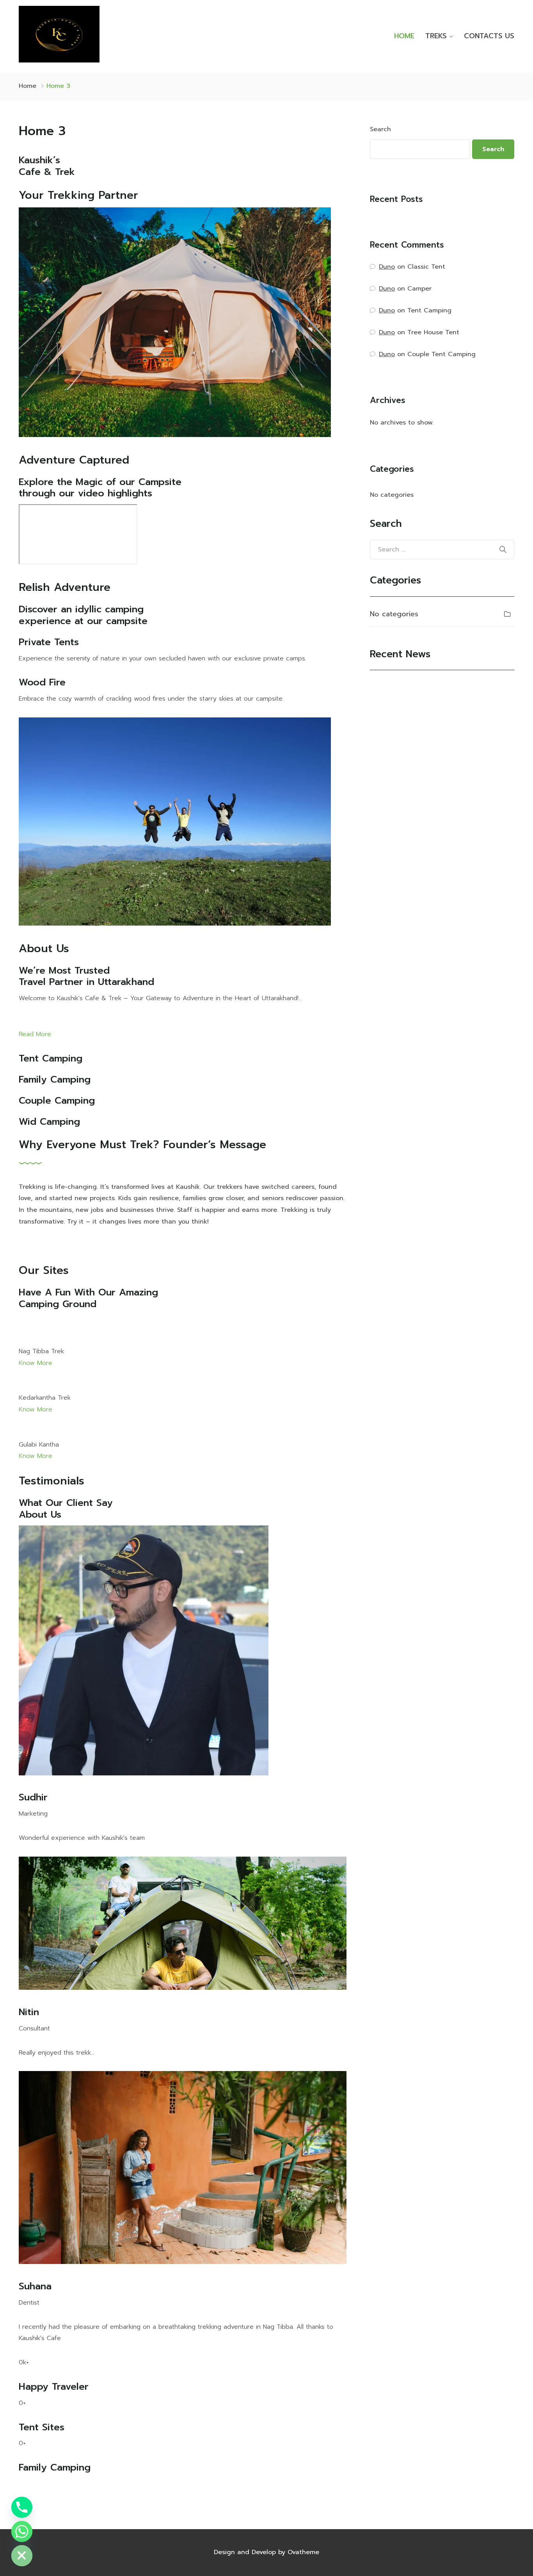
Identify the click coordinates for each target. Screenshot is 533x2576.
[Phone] (22, 2507)
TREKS (436, 36)
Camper (419, 289)
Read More (35, 1034)
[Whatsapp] (22, 2531)
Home (28, 86)
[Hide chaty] (22, 2556)
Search (380, 129)
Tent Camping (429, 310)
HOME (404, 36)
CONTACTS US (489, 36)
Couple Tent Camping (442, 354)
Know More (36, 1363)
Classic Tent (426, 267)
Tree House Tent (433, 332)
